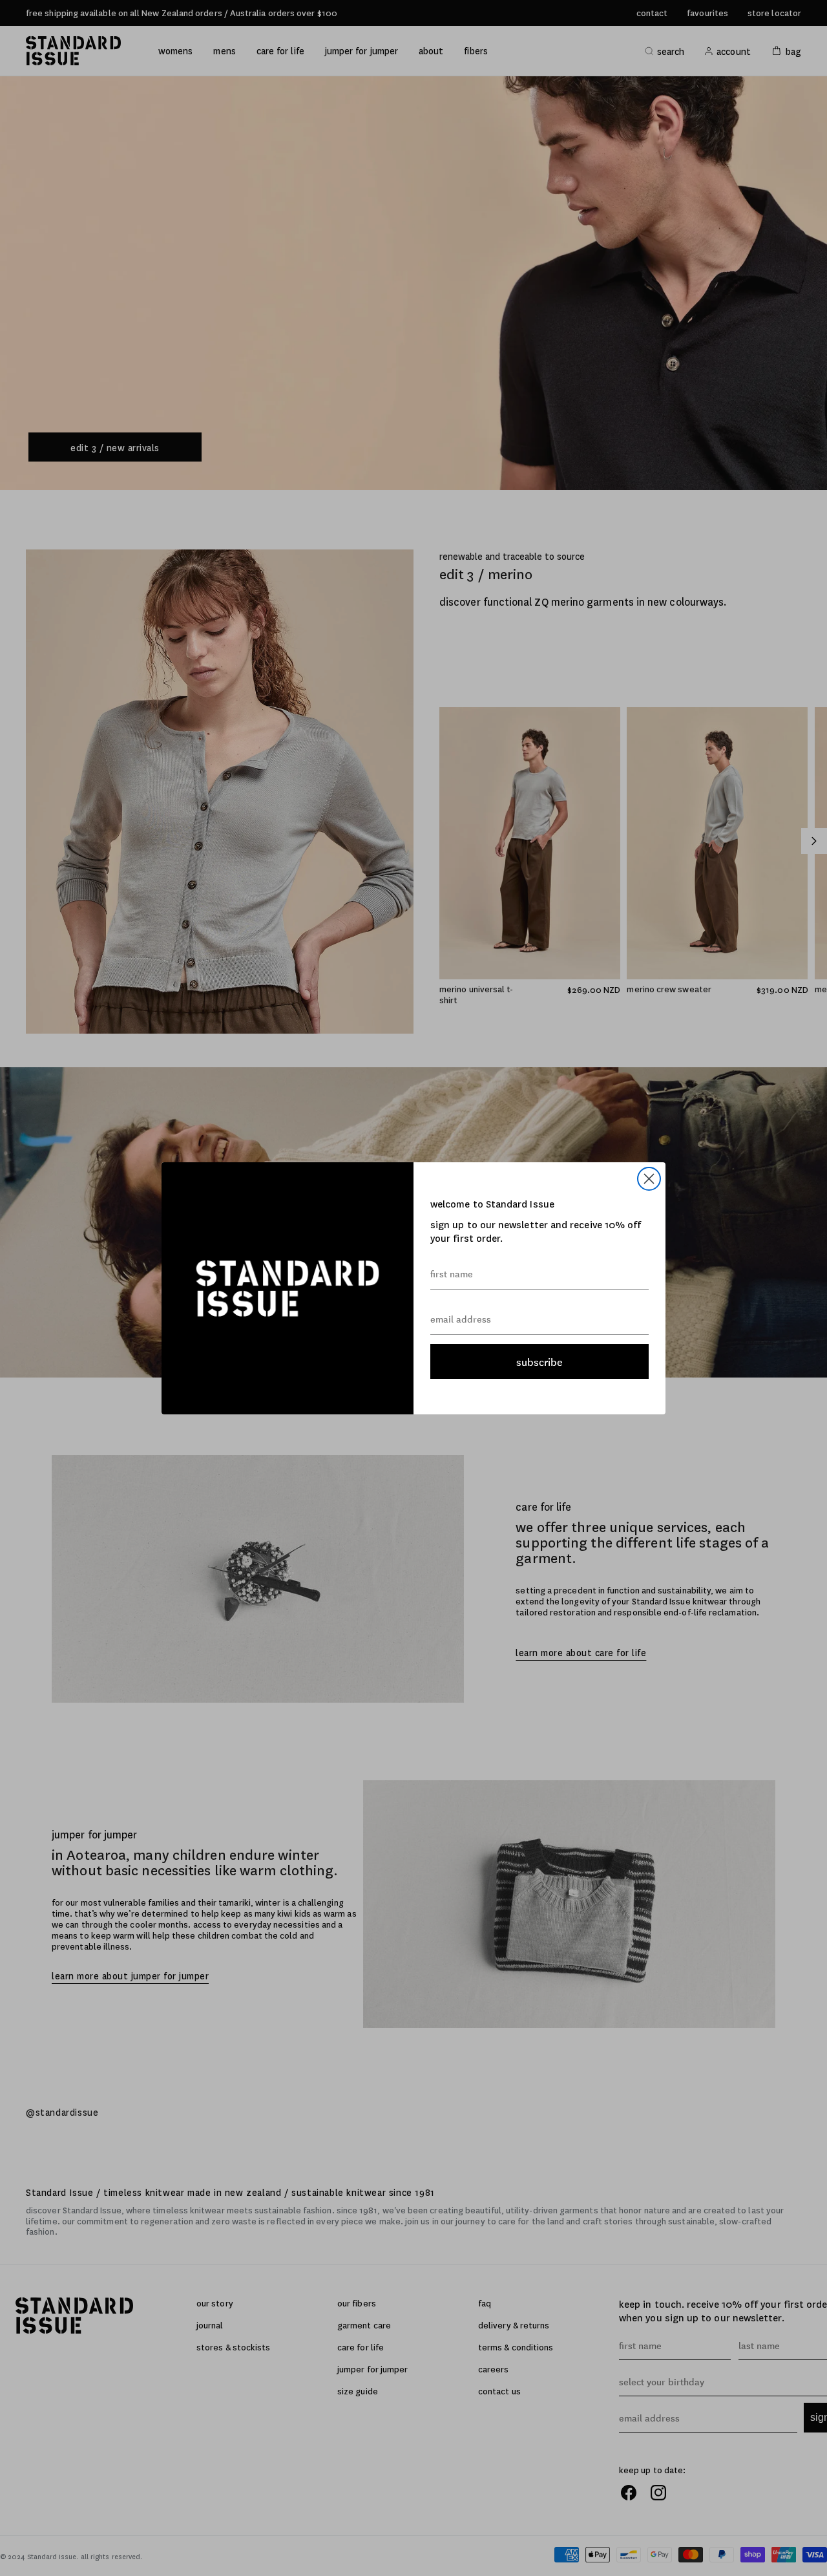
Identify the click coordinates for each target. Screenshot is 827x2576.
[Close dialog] (649, 1179)
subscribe (539, 1361)
